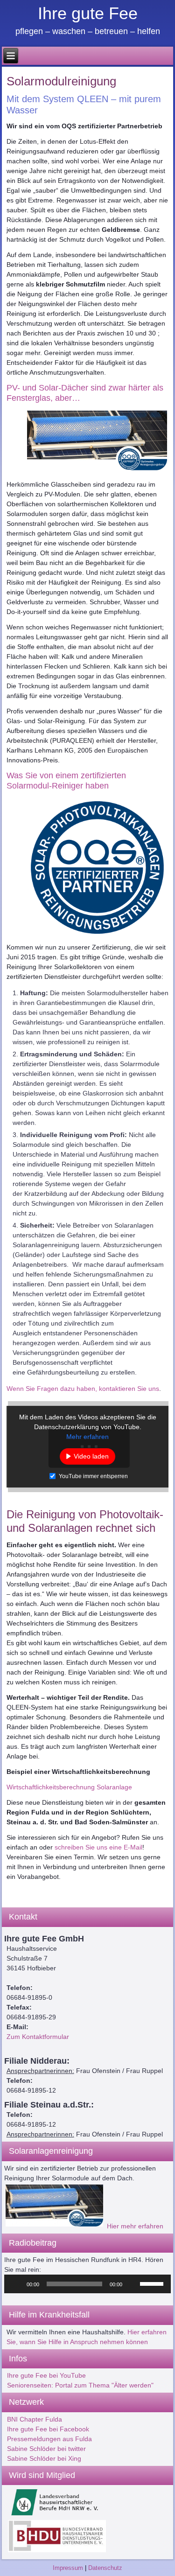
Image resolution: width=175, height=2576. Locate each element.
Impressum (68, 2568)
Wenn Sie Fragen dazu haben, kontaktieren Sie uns (83, 1389)
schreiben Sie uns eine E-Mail (98, 1847)
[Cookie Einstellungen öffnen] (17, 2564)
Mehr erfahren (87, 1437)
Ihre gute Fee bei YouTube (46, 2375)
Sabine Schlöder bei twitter (46, 2449)
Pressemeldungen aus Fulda (49, 2439)
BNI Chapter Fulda (35, 2419)
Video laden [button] (91, 1456)
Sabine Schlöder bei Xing (44, 2458)
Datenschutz (105, 2568)
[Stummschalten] (133, 2284)
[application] (88, 2284)
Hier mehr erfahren (135, 2226)
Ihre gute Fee (88, 13)
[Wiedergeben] (16, 2284)
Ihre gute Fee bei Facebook (48, 2429)
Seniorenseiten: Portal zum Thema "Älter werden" (80, 2385)
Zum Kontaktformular (38, 2037)
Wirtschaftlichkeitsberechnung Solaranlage (69, 1787)
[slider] (153, 2283)
